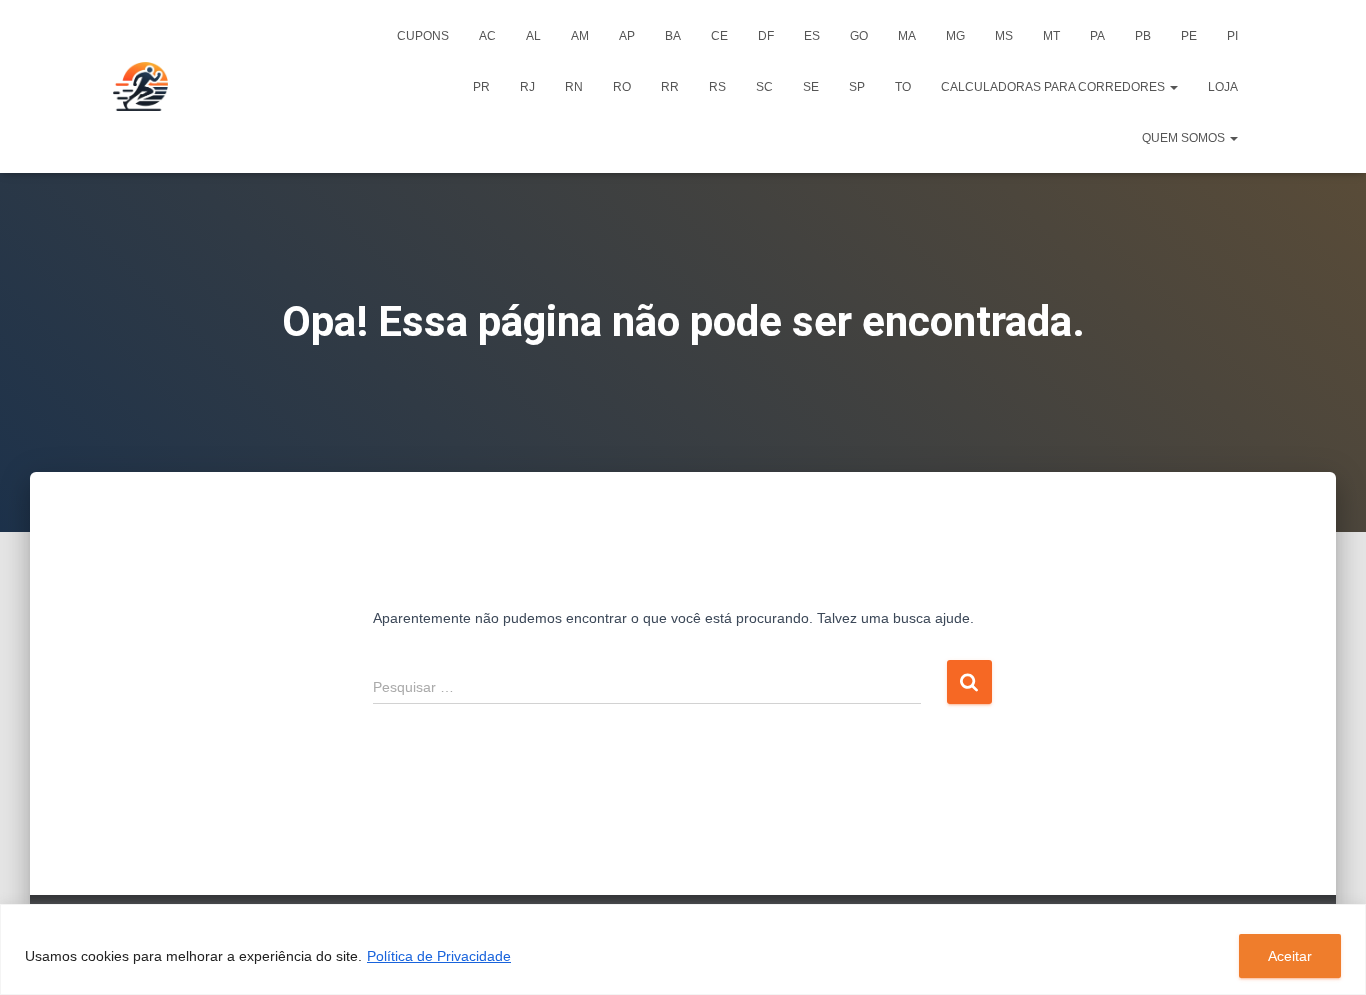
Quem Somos (1185, 138)
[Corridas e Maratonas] (140, 87)
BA (673, 36)
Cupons (423, 36)
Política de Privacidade (439, 956)
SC (764, 87)
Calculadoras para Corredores (1054, 87)
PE (1189, 36)
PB (1143, 36)
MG (955, 36)
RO (622, 87)
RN (574, 87)
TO (903, 87)
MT (1051, 36)
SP (857, 87)
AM (580, 36)
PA (1097, 36)
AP (627, 36)
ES (812, 36)
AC (487, 36)
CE (719, 36)
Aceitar (1290, 956)
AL (533, 36)
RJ (527, 87)
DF (766, 36)
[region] (683, 949)
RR (670, 87)
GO (859, 36)
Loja (1223, 87)
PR (481, 87)
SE (811, 87)
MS (1004, 36)
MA (907, 36)
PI (1232, 36)
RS (717, 87)
